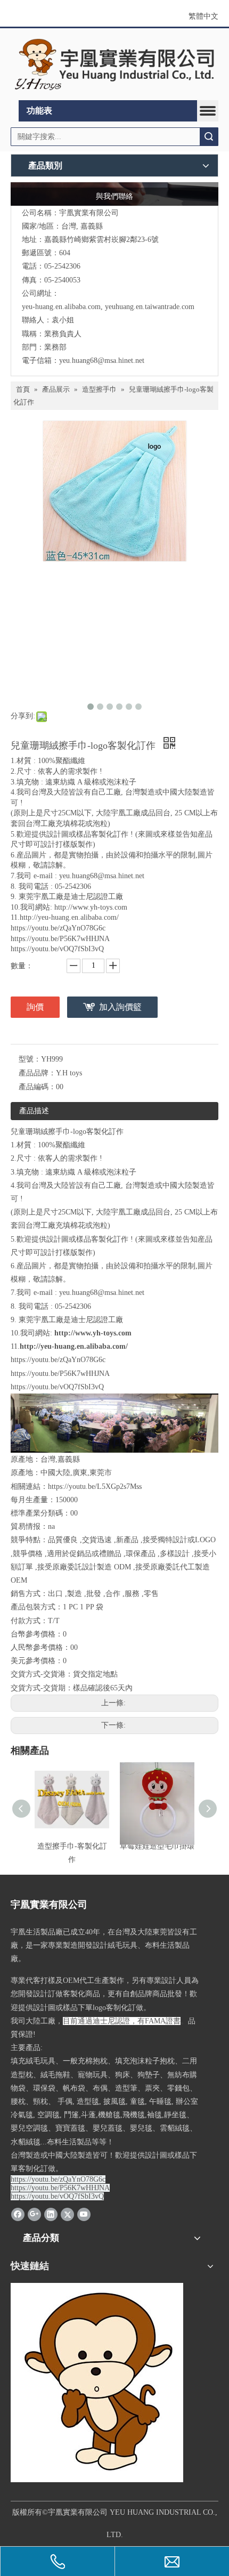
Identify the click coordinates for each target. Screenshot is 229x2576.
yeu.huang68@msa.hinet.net (102, 361)
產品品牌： (37, 1073)
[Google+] (34, 2214)
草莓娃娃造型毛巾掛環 (157, 1846)
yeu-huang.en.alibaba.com (61, 307)
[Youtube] (84, 2214)
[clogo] (114, 64)
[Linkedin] (51, 2214)
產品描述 (34, 1111)
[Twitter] (67, 2214)
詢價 (35, 1007)
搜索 (209, 137)
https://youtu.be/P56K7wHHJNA (60, 1374)
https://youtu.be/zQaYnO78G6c (58, 1360)
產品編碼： (37, 1087)
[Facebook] (18, 2214)
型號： (30, 1059)
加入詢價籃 (120, 1007)
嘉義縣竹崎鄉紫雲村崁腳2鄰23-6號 (101, 240)
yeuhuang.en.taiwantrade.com (150, 307)
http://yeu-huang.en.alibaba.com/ (74, 1346)
